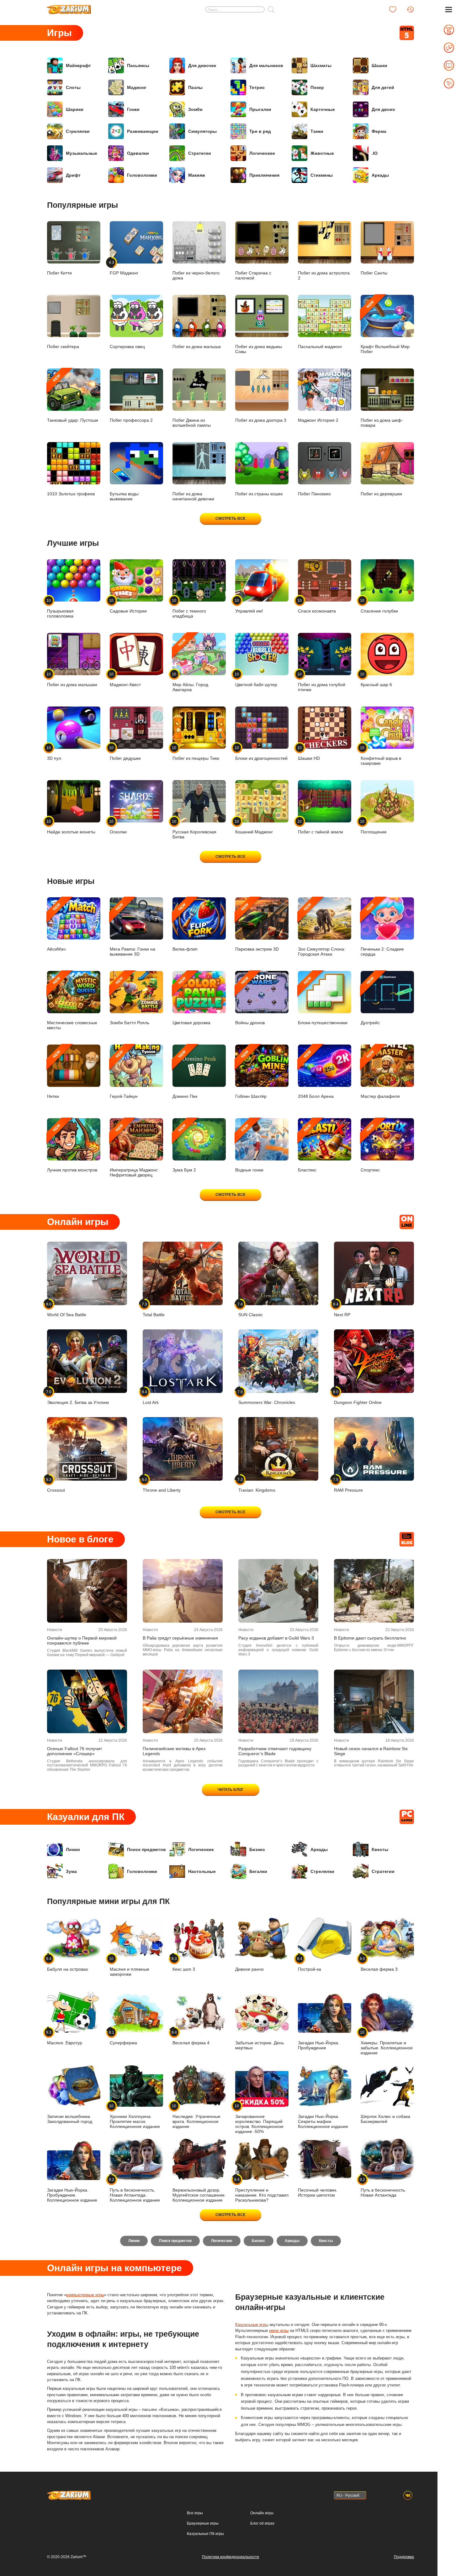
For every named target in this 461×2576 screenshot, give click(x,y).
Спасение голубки (379, 606)
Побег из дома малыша (197, 347)
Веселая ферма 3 (379, 1964)
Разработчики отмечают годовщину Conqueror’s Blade (275, 1751)
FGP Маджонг (124, 268)
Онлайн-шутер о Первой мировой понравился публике (82, 1640)
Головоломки (142, 175)
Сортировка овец (127, 347)
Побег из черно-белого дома (196, 275)
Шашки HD (309, 753)
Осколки (118, 827)
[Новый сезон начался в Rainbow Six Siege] (374, 1701)
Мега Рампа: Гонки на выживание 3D (132, 929)
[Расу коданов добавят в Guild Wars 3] (278, 1591)
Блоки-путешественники (323, 1001)
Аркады (380, 175)
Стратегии (200, 153)
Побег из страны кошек (259, 494)
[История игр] (410, 9)
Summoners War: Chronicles (267, 1397)
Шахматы (321, 65)
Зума (71, 1871)
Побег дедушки (125, 753)
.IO (375, 153)
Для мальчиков (266, 65)
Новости (55, 1630)
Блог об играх (262, 2523)
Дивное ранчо (249, 1969)
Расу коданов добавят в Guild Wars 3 (276, 1638)
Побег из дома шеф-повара (382, 423)
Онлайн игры (262, 2513)
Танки (317, 131)
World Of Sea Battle (67, 1309)
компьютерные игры (85, 2295)
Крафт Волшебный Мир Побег (385, 327)
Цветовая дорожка (191, 1001)
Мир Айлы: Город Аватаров (190, 665)
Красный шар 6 (376, 679)
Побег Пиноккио (314, 494)
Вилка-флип (185, 927)
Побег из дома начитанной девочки (193, 496)
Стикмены (322, 175)
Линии (73, 1849)
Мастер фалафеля (380, 1074)
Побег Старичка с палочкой (253, 275)
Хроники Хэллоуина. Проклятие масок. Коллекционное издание (135, 2116)
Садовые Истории (128, 606)
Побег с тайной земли (321, 827)
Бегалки (258, 1871)
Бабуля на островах (68, 1964)
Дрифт (73, 175)
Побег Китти (59, 273)
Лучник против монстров (72, 1148)
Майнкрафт (78, 65)
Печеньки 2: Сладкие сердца (382, 929)
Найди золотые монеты (71, 827)
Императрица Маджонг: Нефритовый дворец (134, 1150)
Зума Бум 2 (184, 1148)
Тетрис (257, 87)
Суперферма (123, 2038)
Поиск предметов (146, 1849)
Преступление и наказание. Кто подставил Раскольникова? (262, 2190)
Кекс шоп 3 (184, 1964)
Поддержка (404, 2557)
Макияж (197, 175)
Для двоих (383, 109)
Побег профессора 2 (131, 420)
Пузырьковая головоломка (60, 608)
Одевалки (138, 153)
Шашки (379, 65)
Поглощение (374, 827)
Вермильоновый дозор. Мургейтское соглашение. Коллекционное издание (199, 2195)
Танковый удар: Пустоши (73, 398)
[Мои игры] (393, 9)
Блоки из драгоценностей (261, 753)
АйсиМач (56, 927)
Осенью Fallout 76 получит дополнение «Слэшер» (74, 1751)
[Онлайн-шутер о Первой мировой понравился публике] (87, 1591)
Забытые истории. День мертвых (260, 2045)
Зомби (195, 109)
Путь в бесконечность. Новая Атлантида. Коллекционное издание (135, 2190)
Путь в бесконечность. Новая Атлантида (383, 2187)
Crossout (56, 1485)
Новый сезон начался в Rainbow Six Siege (371, 1751)
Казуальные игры (252, 2325)
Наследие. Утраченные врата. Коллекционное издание (196, 2116)
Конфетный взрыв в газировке (381, 756)
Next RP (342, 1309)
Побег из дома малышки (72, 679)
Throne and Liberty (162, 1485)
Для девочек (202, 65)
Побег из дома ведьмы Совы (259, 349)
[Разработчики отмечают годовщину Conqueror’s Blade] (278, 1701)
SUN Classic (251, 1309)
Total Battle (154, 1309)
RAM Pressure (348, 1485)
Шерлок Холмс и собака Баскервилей (385, 2119)
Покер (317, 87)
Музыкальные (82, 153)
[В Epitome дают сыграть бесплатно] (374, 1591)
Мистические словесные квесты (72, 1003)
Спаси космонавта (317, 606)
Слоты (73, 87)
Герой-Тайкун (124, 1074)
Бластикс (307, 1148)
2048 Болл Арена (316, 1074)
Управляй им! (249, 606)
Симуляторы (202, 131)
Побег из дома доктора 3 (261, 420)
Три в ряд (260, 131)
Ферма (379, 131)
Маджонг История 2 (318, 420)
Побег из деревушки (381, 494)
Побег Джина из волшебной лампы (192, 423)
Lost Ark (151, 1397)
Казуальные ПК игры (205, 2534)
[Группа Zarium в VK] (408, 2495)
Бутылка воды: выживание (125, 496)
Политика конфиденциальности (230, 2557)
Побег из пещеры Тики (196, 753)
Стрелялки (78, 131)
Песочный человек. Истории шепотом (318, 2193)
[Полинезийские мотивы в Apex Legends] (183, 1701)
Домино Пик (185, 1074)
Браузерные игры (203, 2523)
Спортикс (370, 1148)
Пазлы (195, 87)
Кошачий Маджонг (254, 827)
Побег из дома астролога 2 (324, 275)
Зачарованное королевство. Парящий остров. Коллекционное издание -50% (259, 2119)
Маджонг (137, 87)
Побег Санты (374, 273)
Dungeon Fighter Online (358, 1397)
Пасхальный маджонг (320, 347)
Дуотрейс (370, 1001)
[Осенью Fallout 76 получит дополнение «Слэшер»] (87, 1701)
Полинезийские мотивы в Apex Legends (174, 1751)
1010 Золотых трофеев (71, 494)
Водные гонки (249, 1148)
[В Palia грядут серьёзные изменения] (183, 1591)
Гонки (133, 109)
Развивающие (143, 131)
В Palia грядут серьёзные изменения (180, 1638)
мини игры (279, 2331)
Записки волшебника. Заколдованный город (70, 2119)
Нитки (54, 1074)
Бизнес (257, 1849)
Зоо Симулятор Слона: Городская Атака (322, 929)
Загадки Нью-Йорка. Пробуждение (319, 2045)
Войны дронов (250, 1001)
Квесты (380, 1849)
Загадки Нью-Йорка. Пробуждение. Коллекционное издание (72, 2195)
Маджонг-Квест (125, 679)
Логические (262, 153)
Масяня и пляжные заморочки (130, 1966)
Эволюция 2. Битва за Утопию (78, 1397)
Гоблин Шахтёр (251, 1074)
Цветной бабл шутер (256, 679)
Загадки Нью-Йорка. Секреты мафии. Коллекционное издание (323, 2121)
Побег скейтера (63, 347)
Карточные (323, 109)
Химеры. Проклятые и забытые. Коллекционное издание (387, 2043)
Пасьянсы (138, 65)
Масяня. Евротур (65, 2038)
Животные (322, 153)
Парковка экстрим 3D (257, 927)
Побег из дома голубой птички (322, 682)
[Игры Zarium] (69, 7)
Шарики (75, 109)
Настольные (202, 1871)
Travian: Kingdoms (257, 1485)
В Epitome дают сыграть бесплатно (370, 1638)
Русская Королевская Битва (194, 829)
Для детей (383, 87)
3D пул (54, 753)
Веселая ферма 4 (191, 2038)
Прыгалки (260, 109)
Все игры (195, 2513)
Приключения (264, 175)
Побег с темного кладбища (189, 608)
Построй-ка (310, 1964)
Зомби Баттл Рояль (130, 1001)
